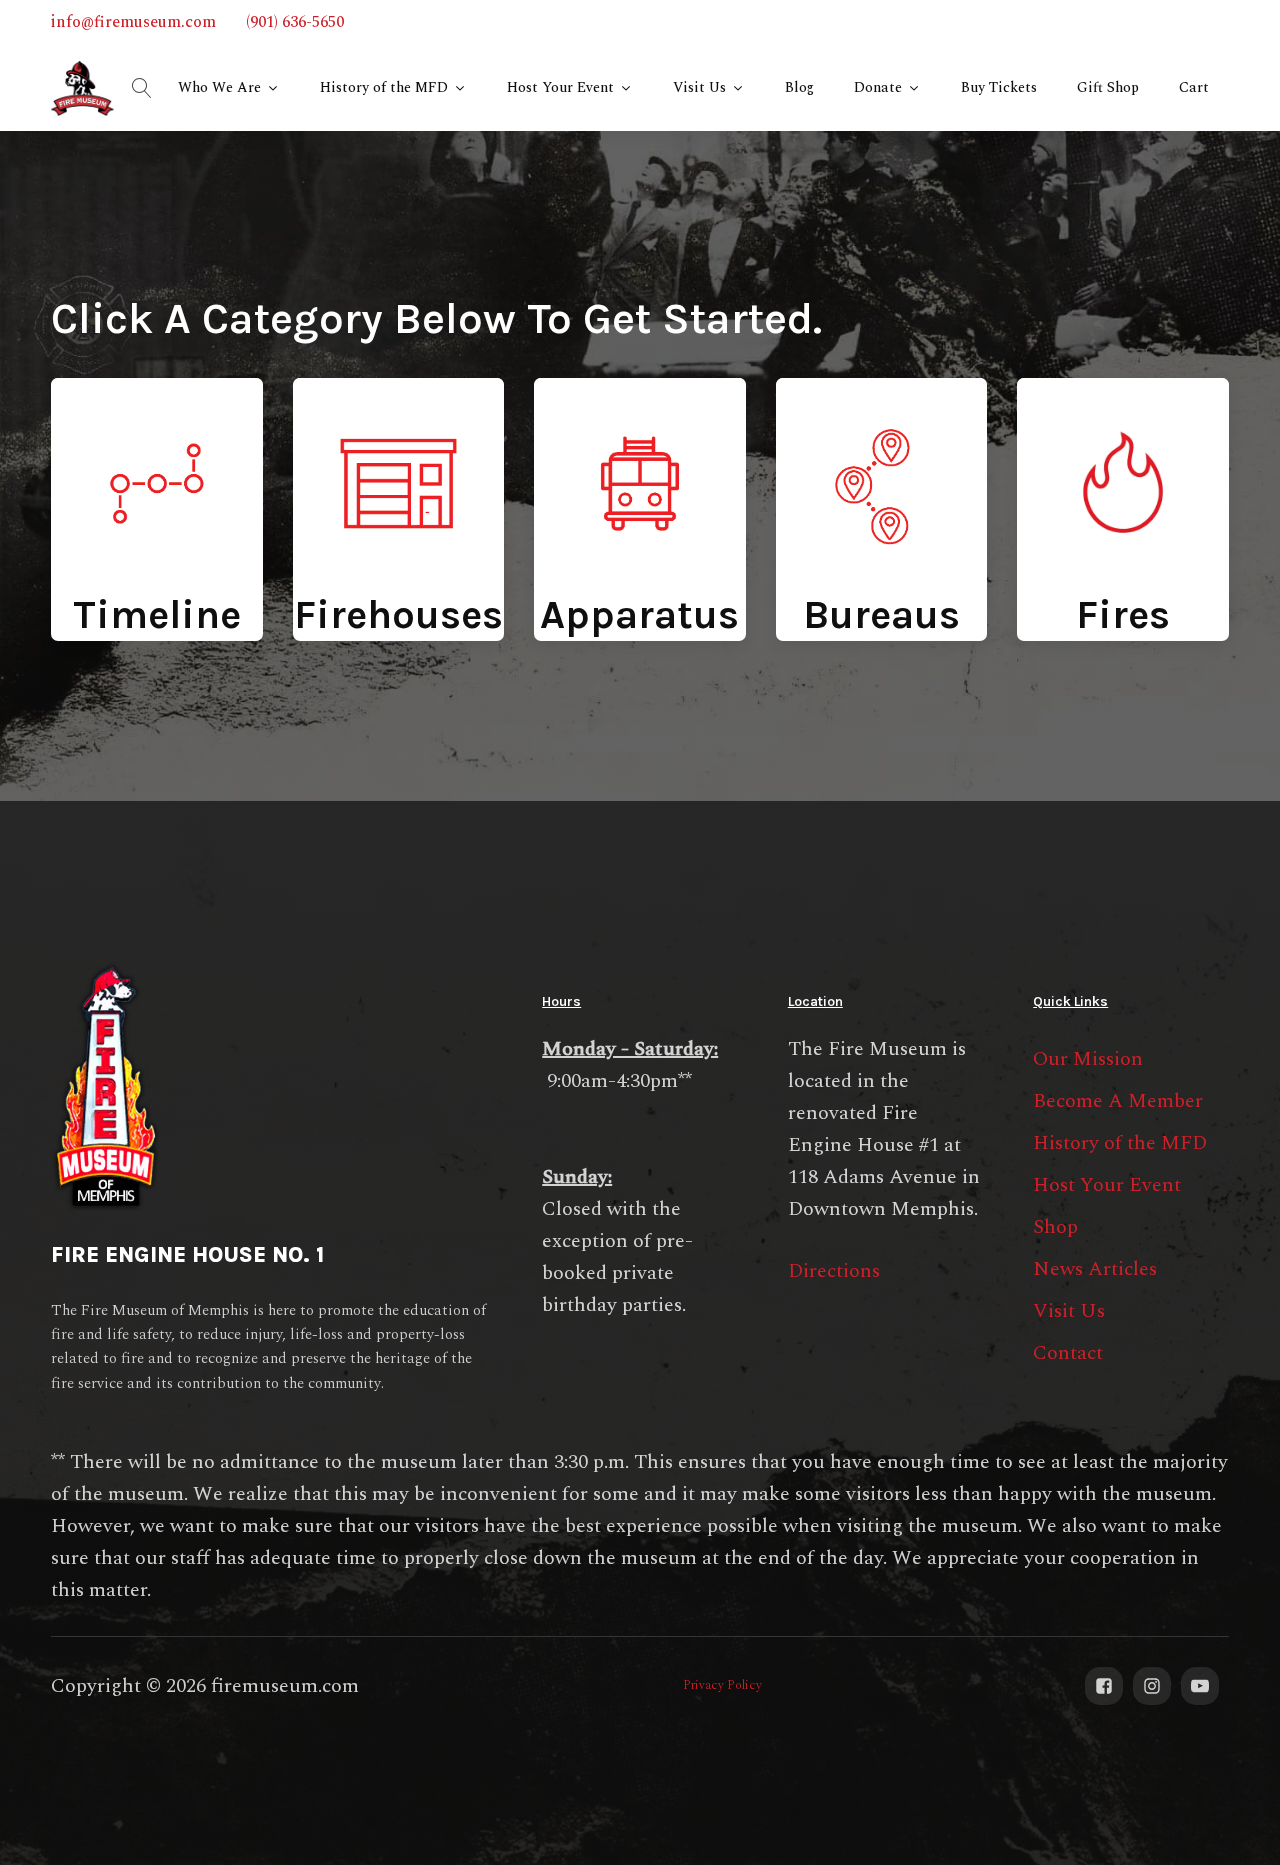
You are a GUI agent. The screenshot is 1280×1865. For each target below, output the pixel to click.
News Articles (1095, 1269)
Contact (1068, 1353)
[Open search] (142, 88)
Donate (878, 87)
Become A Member (1118, 1101)
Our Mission (1088, 1059)
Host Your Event (560, 87)
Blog (799, 87)
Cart (1194, 87)
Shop (1055, 1227)
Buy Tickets (999, 87)
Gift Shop (1108, 87)
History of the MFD (384, 87)
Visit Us (699, 87)
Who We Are (219, 87)
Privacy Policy (722, 1685)
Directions (834, 1271)
